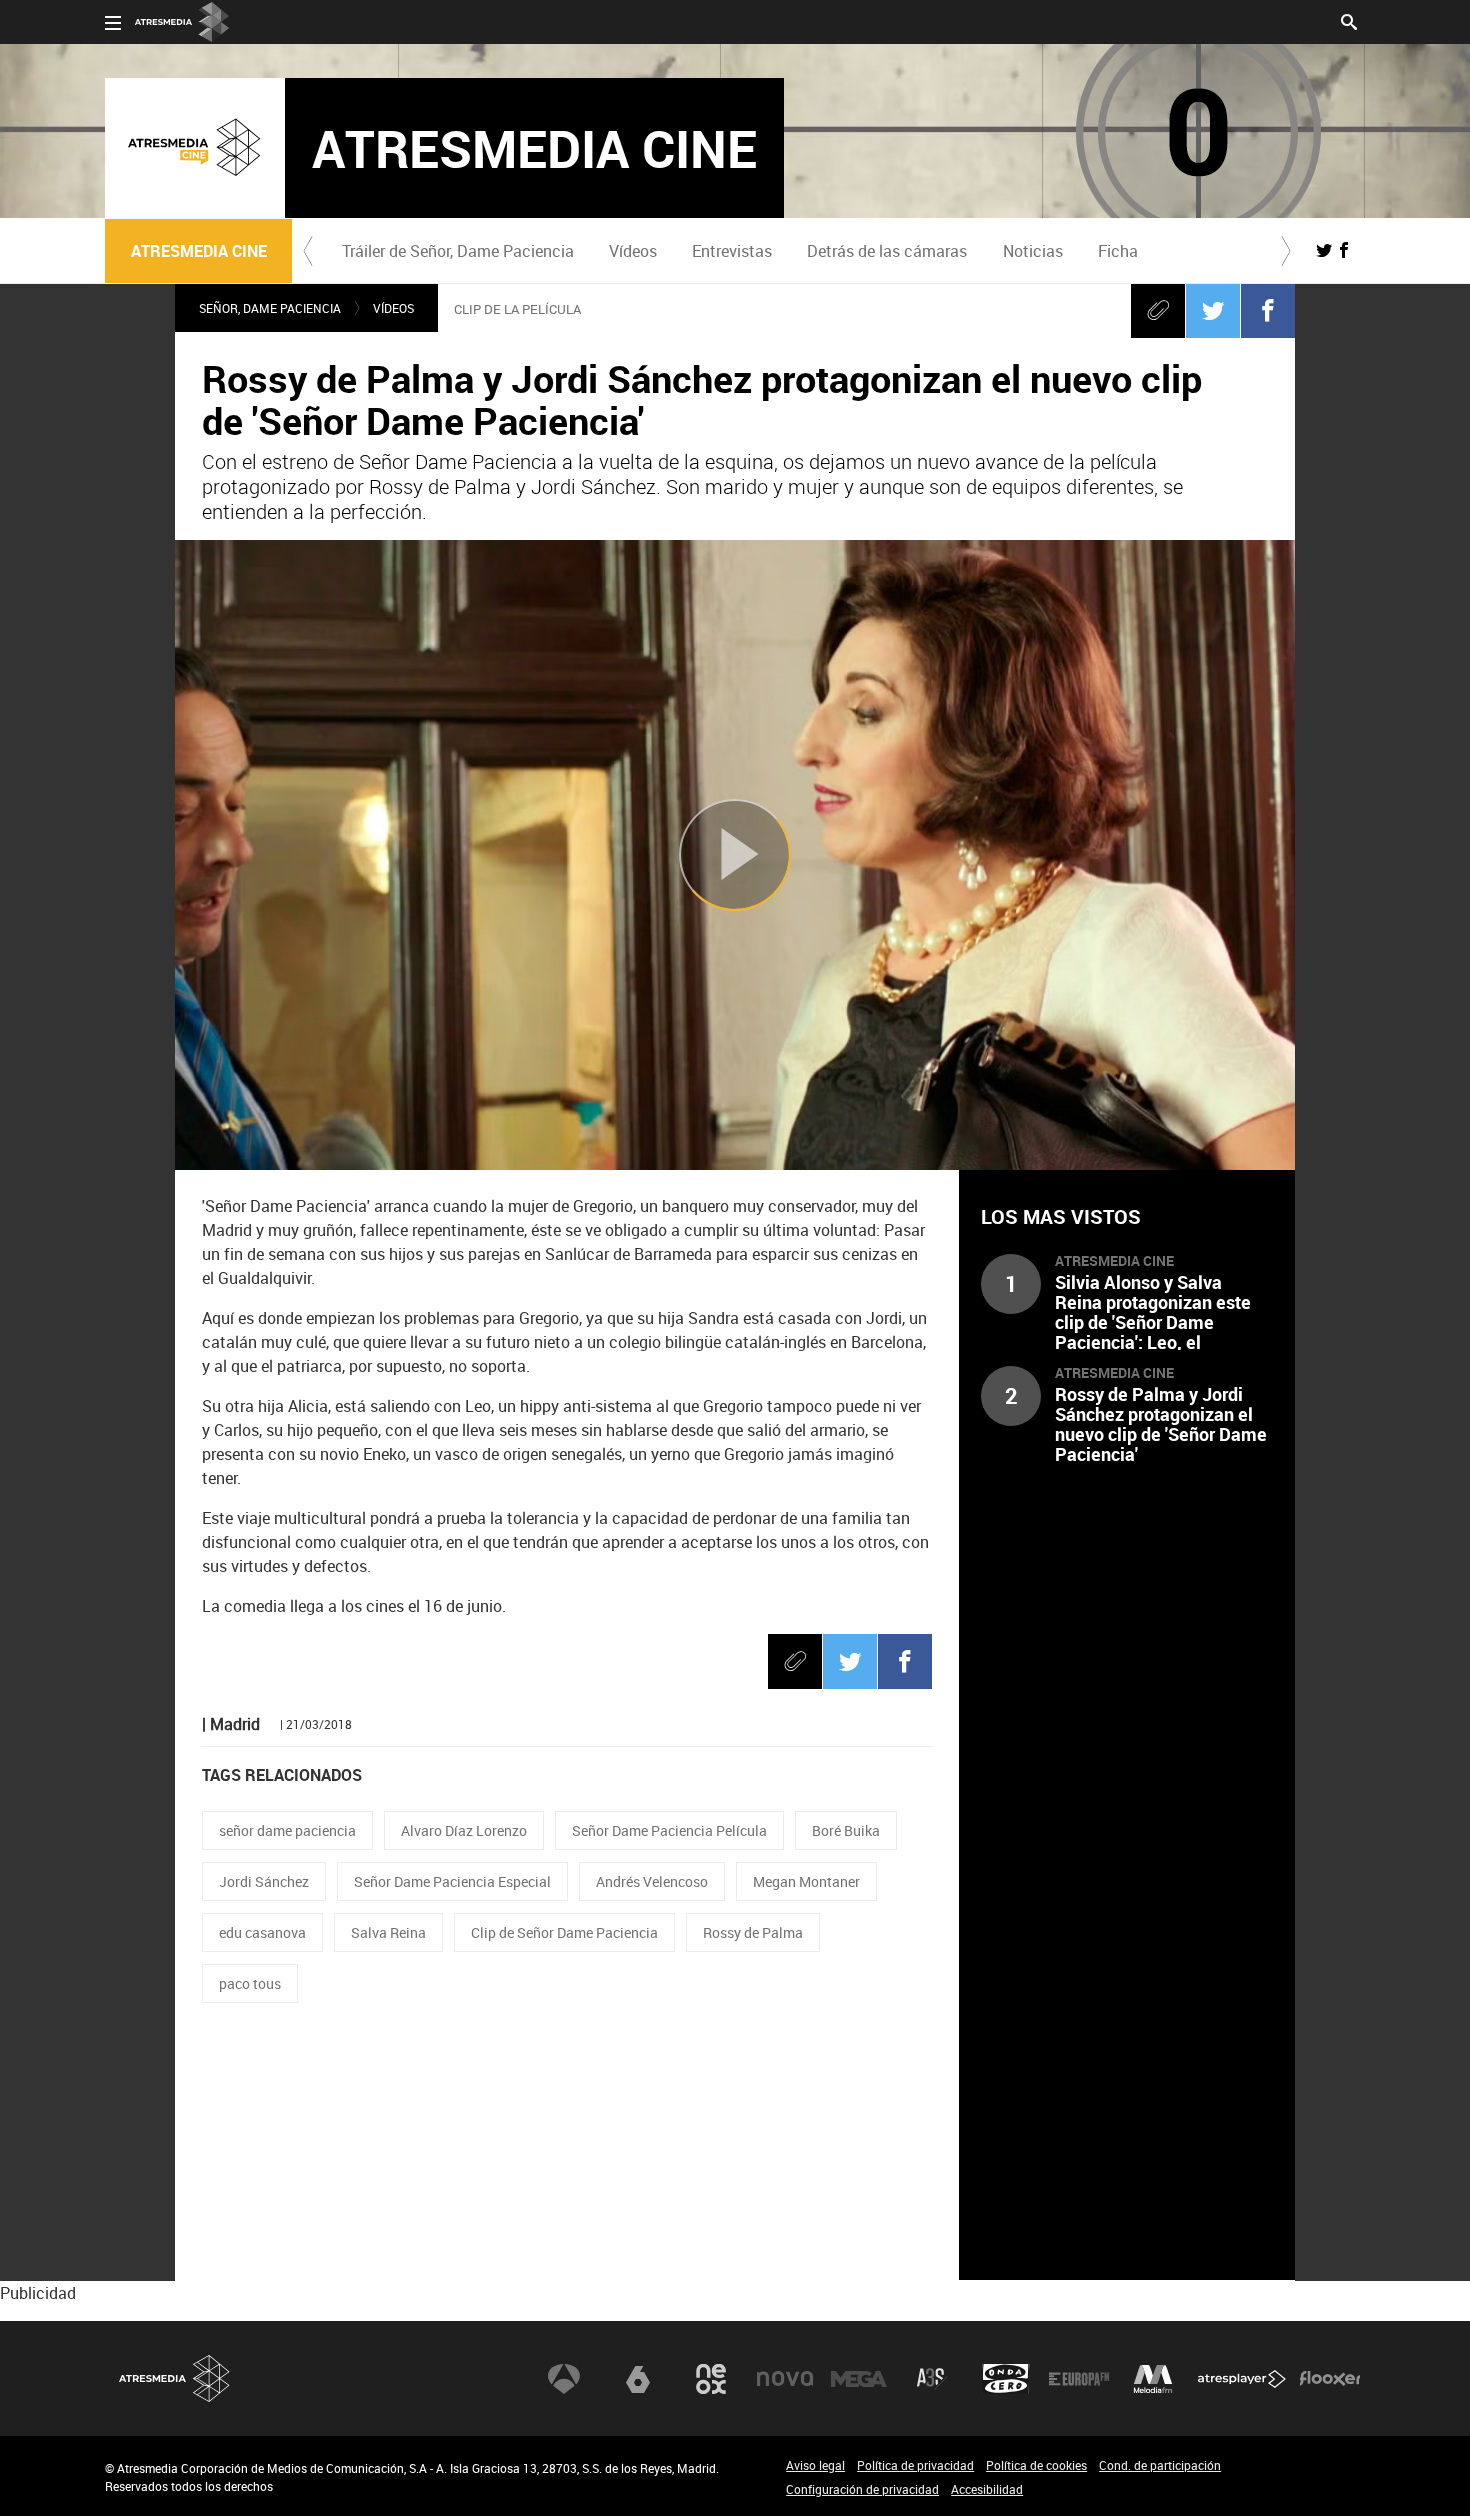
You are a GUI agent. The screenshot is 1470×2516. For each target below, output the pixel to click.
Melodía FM (1153, 2379)
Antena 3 (564, 2379)
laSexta (638, 2379)
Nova (785, 2379)
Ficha (1118, 251)
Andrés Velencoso (652, 1881)
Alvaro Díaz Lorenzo (464, 1830)
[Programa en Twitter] (1324, 250)
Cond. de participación (1160, 2465)
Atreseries (932, 2379)
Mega (859, 2379)
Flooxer (1330, 2379)
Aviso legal (815, 2465)
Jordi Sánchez (264, 1881)
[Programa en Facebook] (1344, 250)
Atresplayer (1242, 2379)
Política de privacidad (915, 2465)
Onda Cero (1006, 2379)
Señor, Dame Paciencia (270, 308)
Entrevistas (732, 251)
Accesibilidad (987, 2489)
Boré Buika (846, 1830)
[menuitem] (457, 251)
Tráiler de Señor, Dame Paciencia (458, 251)
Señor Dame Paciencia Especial (452, 1881)
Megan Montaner (806, 1881)
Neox (711, 2379)
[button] (308, 251)
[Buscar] (1349, 20)
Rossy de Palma (753, 1932)
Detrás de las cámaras (887, 251)
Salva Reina (388, 1932)
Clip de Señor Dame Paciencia (564, 1932)
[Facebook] (1268, 310)
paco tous (250, 1983)
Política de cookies (1036, 2465)
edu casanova (262, 1932)
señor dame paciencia (287, 1830)
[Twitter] (1213, 310)
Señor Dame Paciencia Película (669, 1830)
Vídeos (633, 251)
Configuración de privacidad (862, 2489)
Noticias (1033, 251)
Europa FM (1079, 2379)
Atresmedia (175, 2378)
